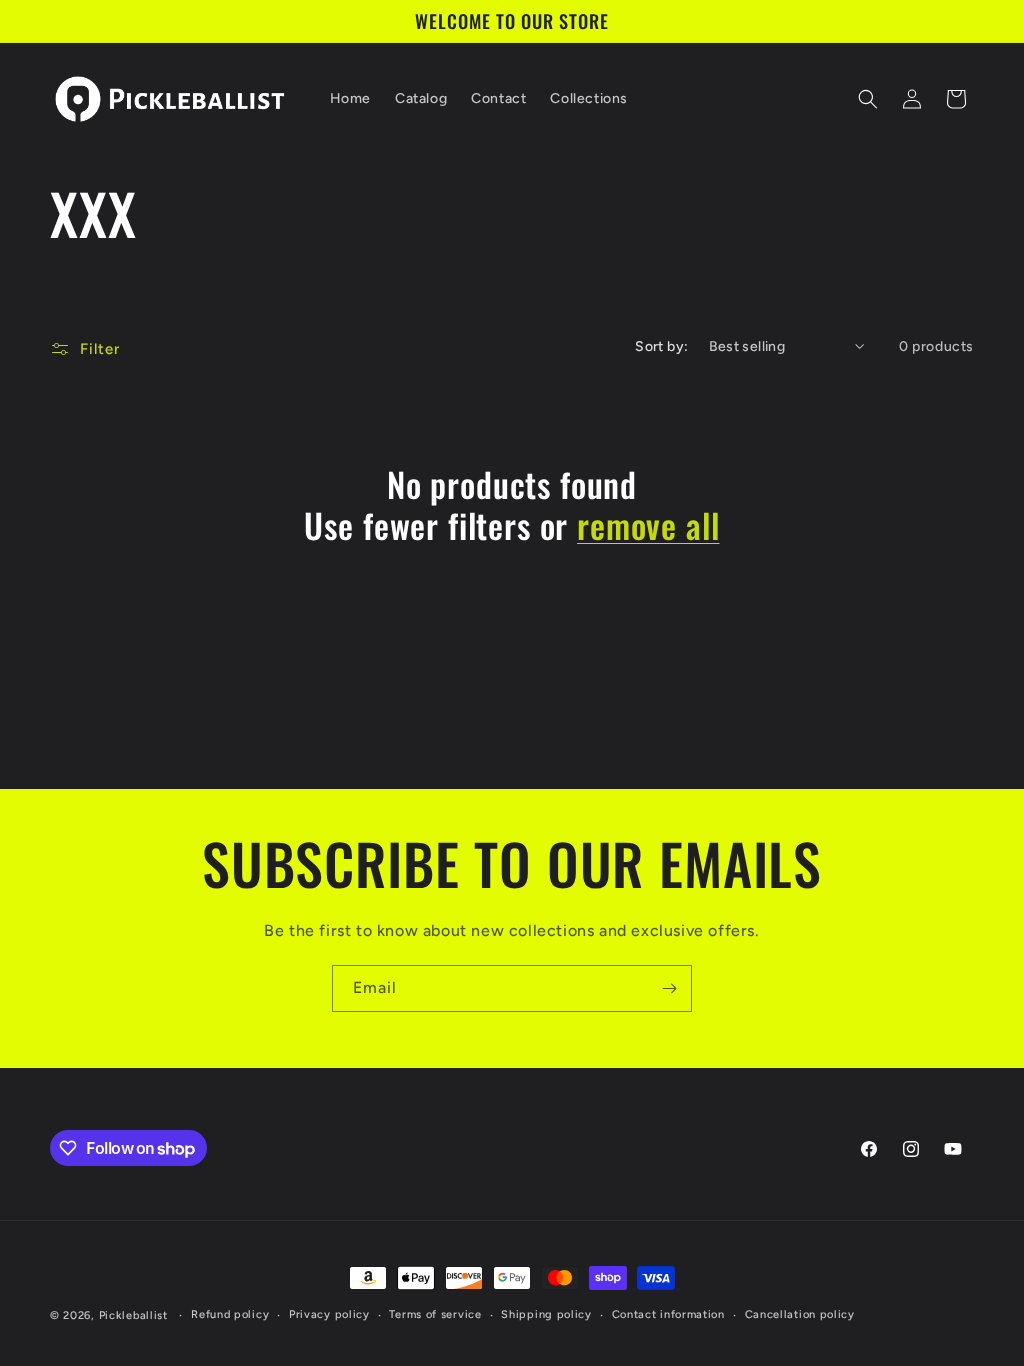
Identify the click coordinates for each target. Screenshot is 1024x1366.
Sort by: (661, 346)
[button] (868, 99)
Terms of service (435, 1314)
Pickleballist (133, 1315)
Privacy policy (329, 1314)
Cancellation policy (800, 1314)
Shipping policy (546, 1314)
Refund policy (230, 1314)
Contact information (668, 1314)
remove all (648, 525)
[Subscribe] (669, 988)
